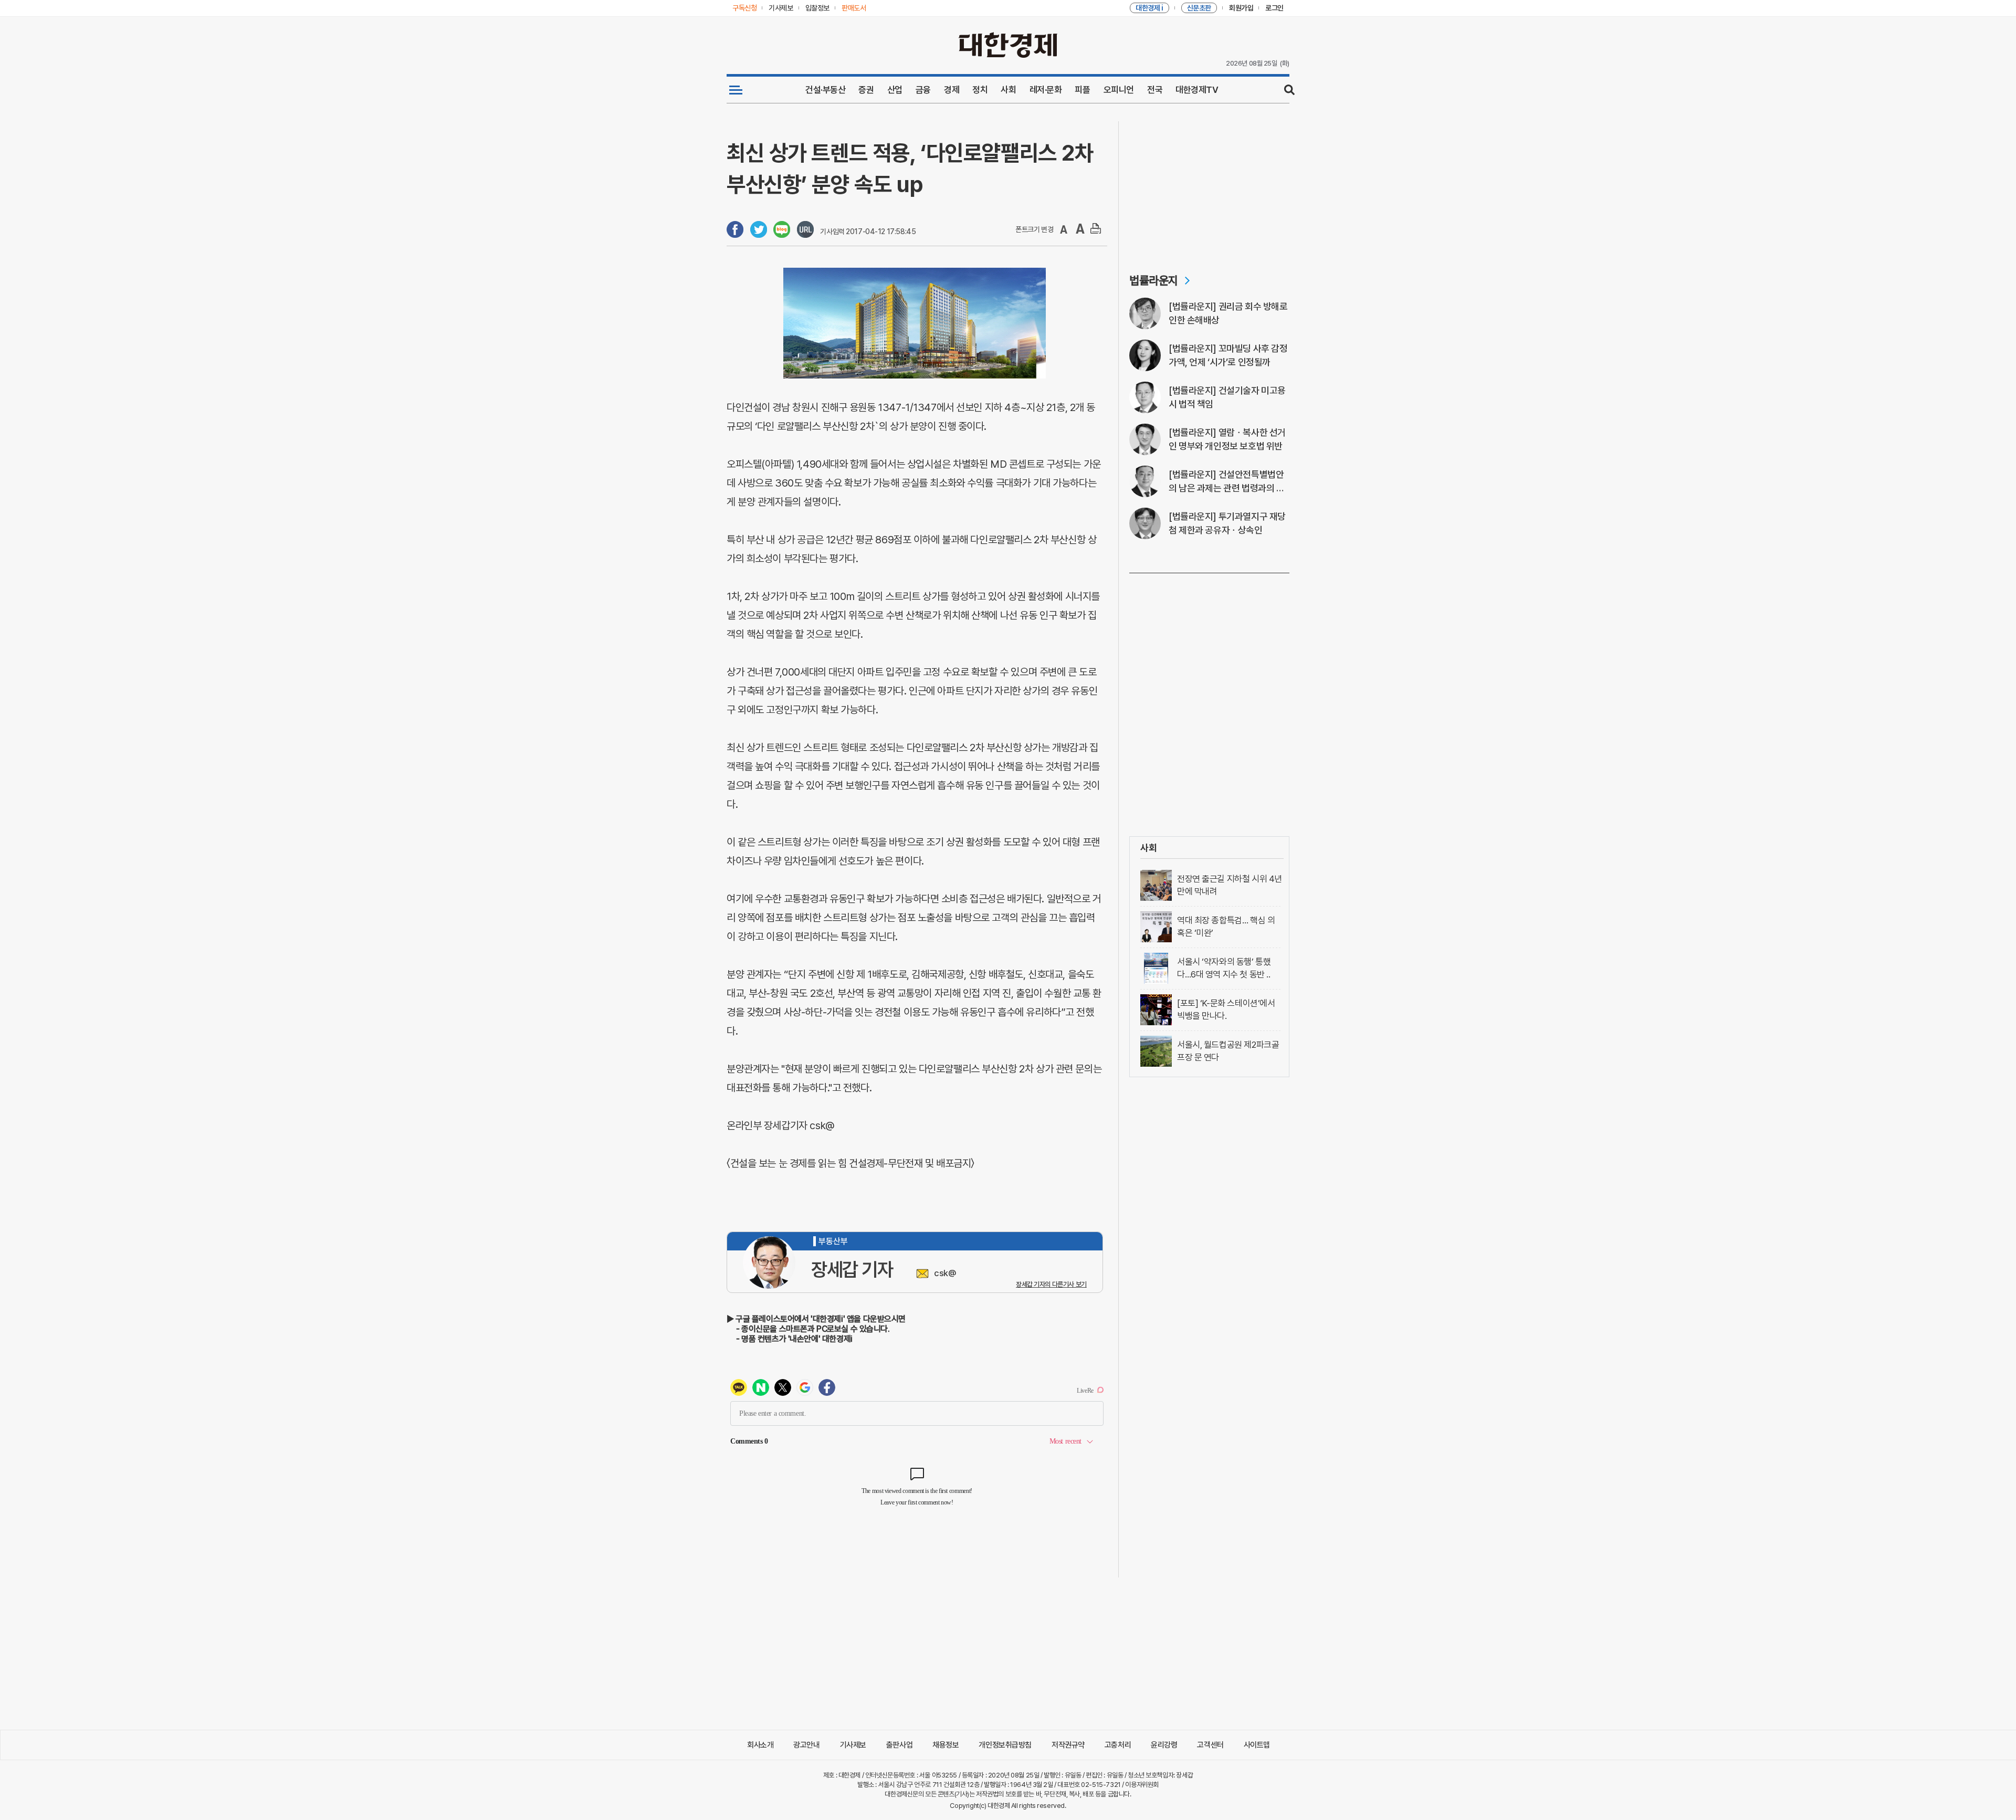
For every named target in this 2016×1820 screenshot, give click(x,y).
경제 (952, 90)
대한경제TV (1197, 90)
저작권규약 (1068, 1745)
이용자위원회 (1142, 1785)
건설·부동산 (825, 90)
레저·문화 (1046, 90)
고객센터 (1210, 1745)
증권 (866, 90)
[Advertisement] (1209, 187)
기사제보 (853, 1745)
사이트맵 (1257, 1745)
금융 (923, 90)
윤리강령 (1164, 1745)
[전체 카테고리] (736, 90)
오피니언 (1119, 90)
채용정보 (946, 1745)
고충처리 (1118, 1745)
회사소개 (760, 1745)
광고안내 (806, 1745)
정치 (980, 90)
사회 (1008, 90)
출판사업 (899, 1745)
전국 (1155, 90)
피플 (1082, 90)
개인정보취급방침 (1005, 1745)
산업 (895, 90)
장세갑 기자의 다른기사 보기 (1051, 1284)
